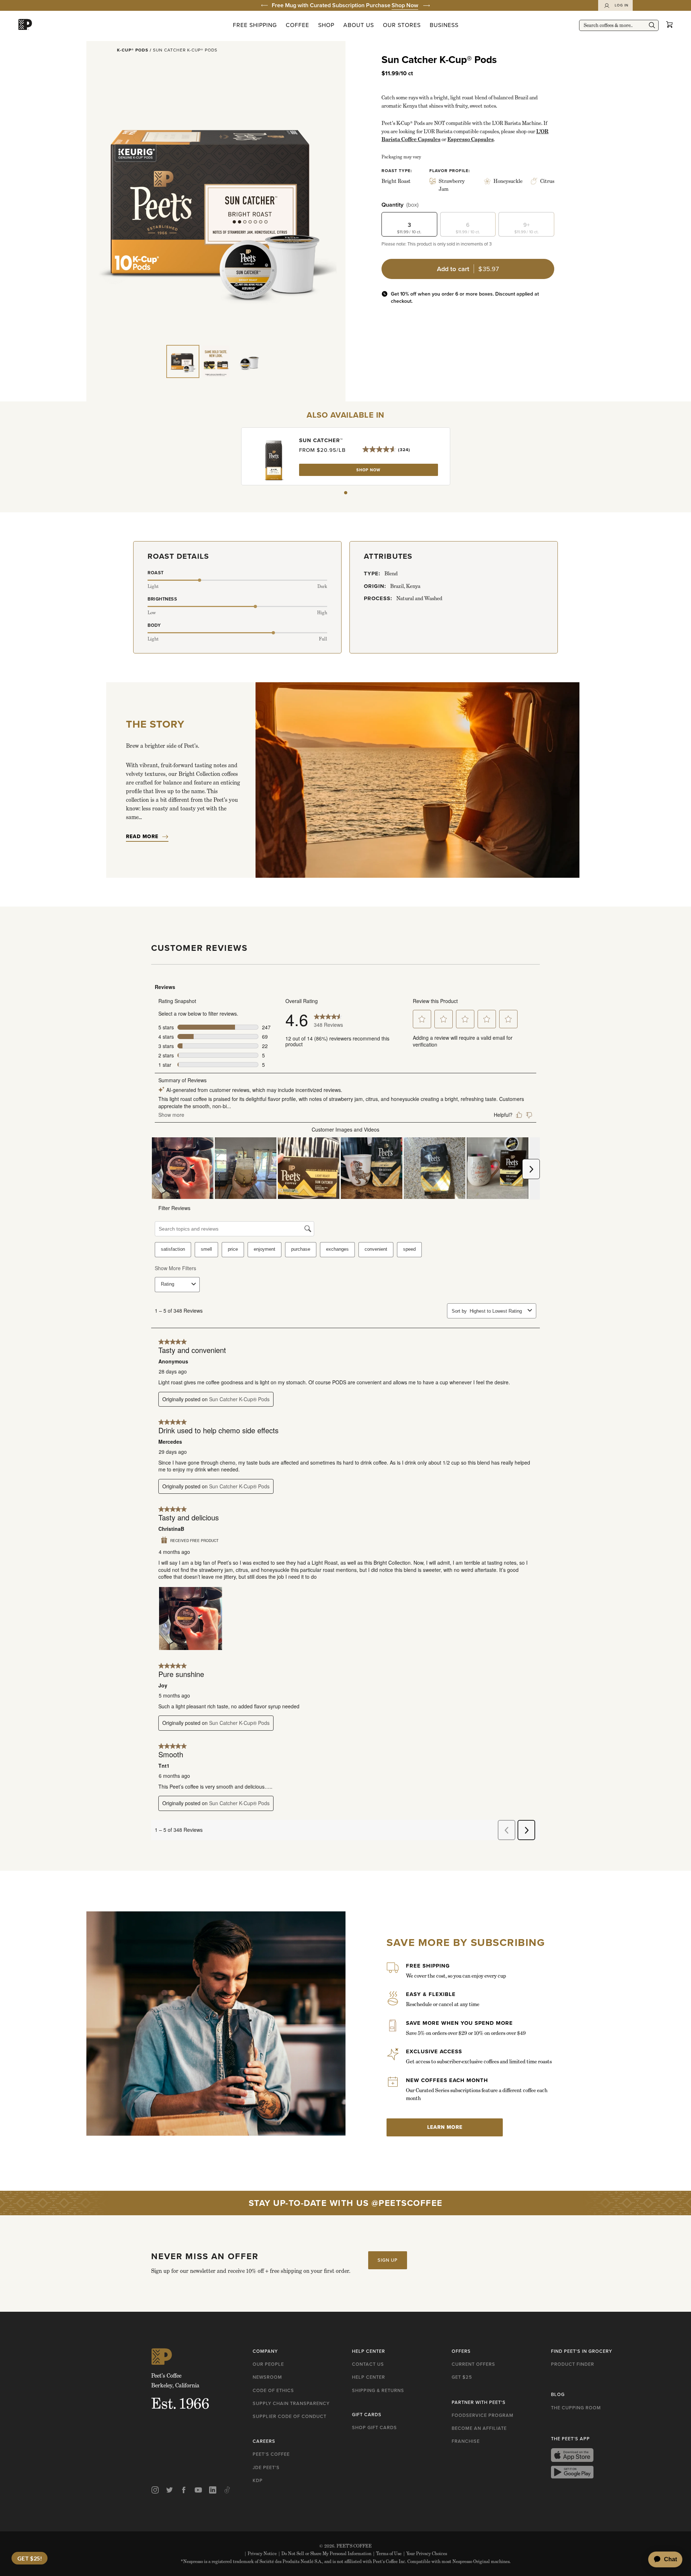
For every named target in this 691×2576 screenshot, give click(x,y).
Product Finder (573, 2364)
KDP (258, 2480)
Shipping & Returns (378, 2390)
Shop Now (405, 5)
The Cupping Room (576, 2408)
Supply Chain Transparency (291, 2403)
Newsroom (267, 2377)
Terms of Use (387, 2553)
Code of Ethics (273, 2390)
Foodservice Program (483, 2415)
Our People (268, 2364)
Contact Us (368, 2364)
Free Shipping (255, 25)
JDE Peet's (266, 2467)
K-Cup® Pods (133, 50)
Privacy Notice (261, 2553)
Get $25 (462, 2377)
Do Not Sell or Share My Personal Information (325, 2553)
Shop (326, 25)
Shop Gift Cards (374, 2427)
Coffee (297, 25)
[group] (345, 5)
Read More (142, 837)
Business (444, 25)
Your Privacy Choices (425, 2553)
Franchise (466, 2441)
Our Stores (402, 25)
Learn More (445, 2127)
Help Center (369, 2377)
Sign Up (388, 2260)
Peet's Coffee (271, 2454)
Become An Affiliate (479, 2428)
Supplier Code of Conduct (290, 2416)
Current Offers (473, 2364)
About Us (359, 25)
